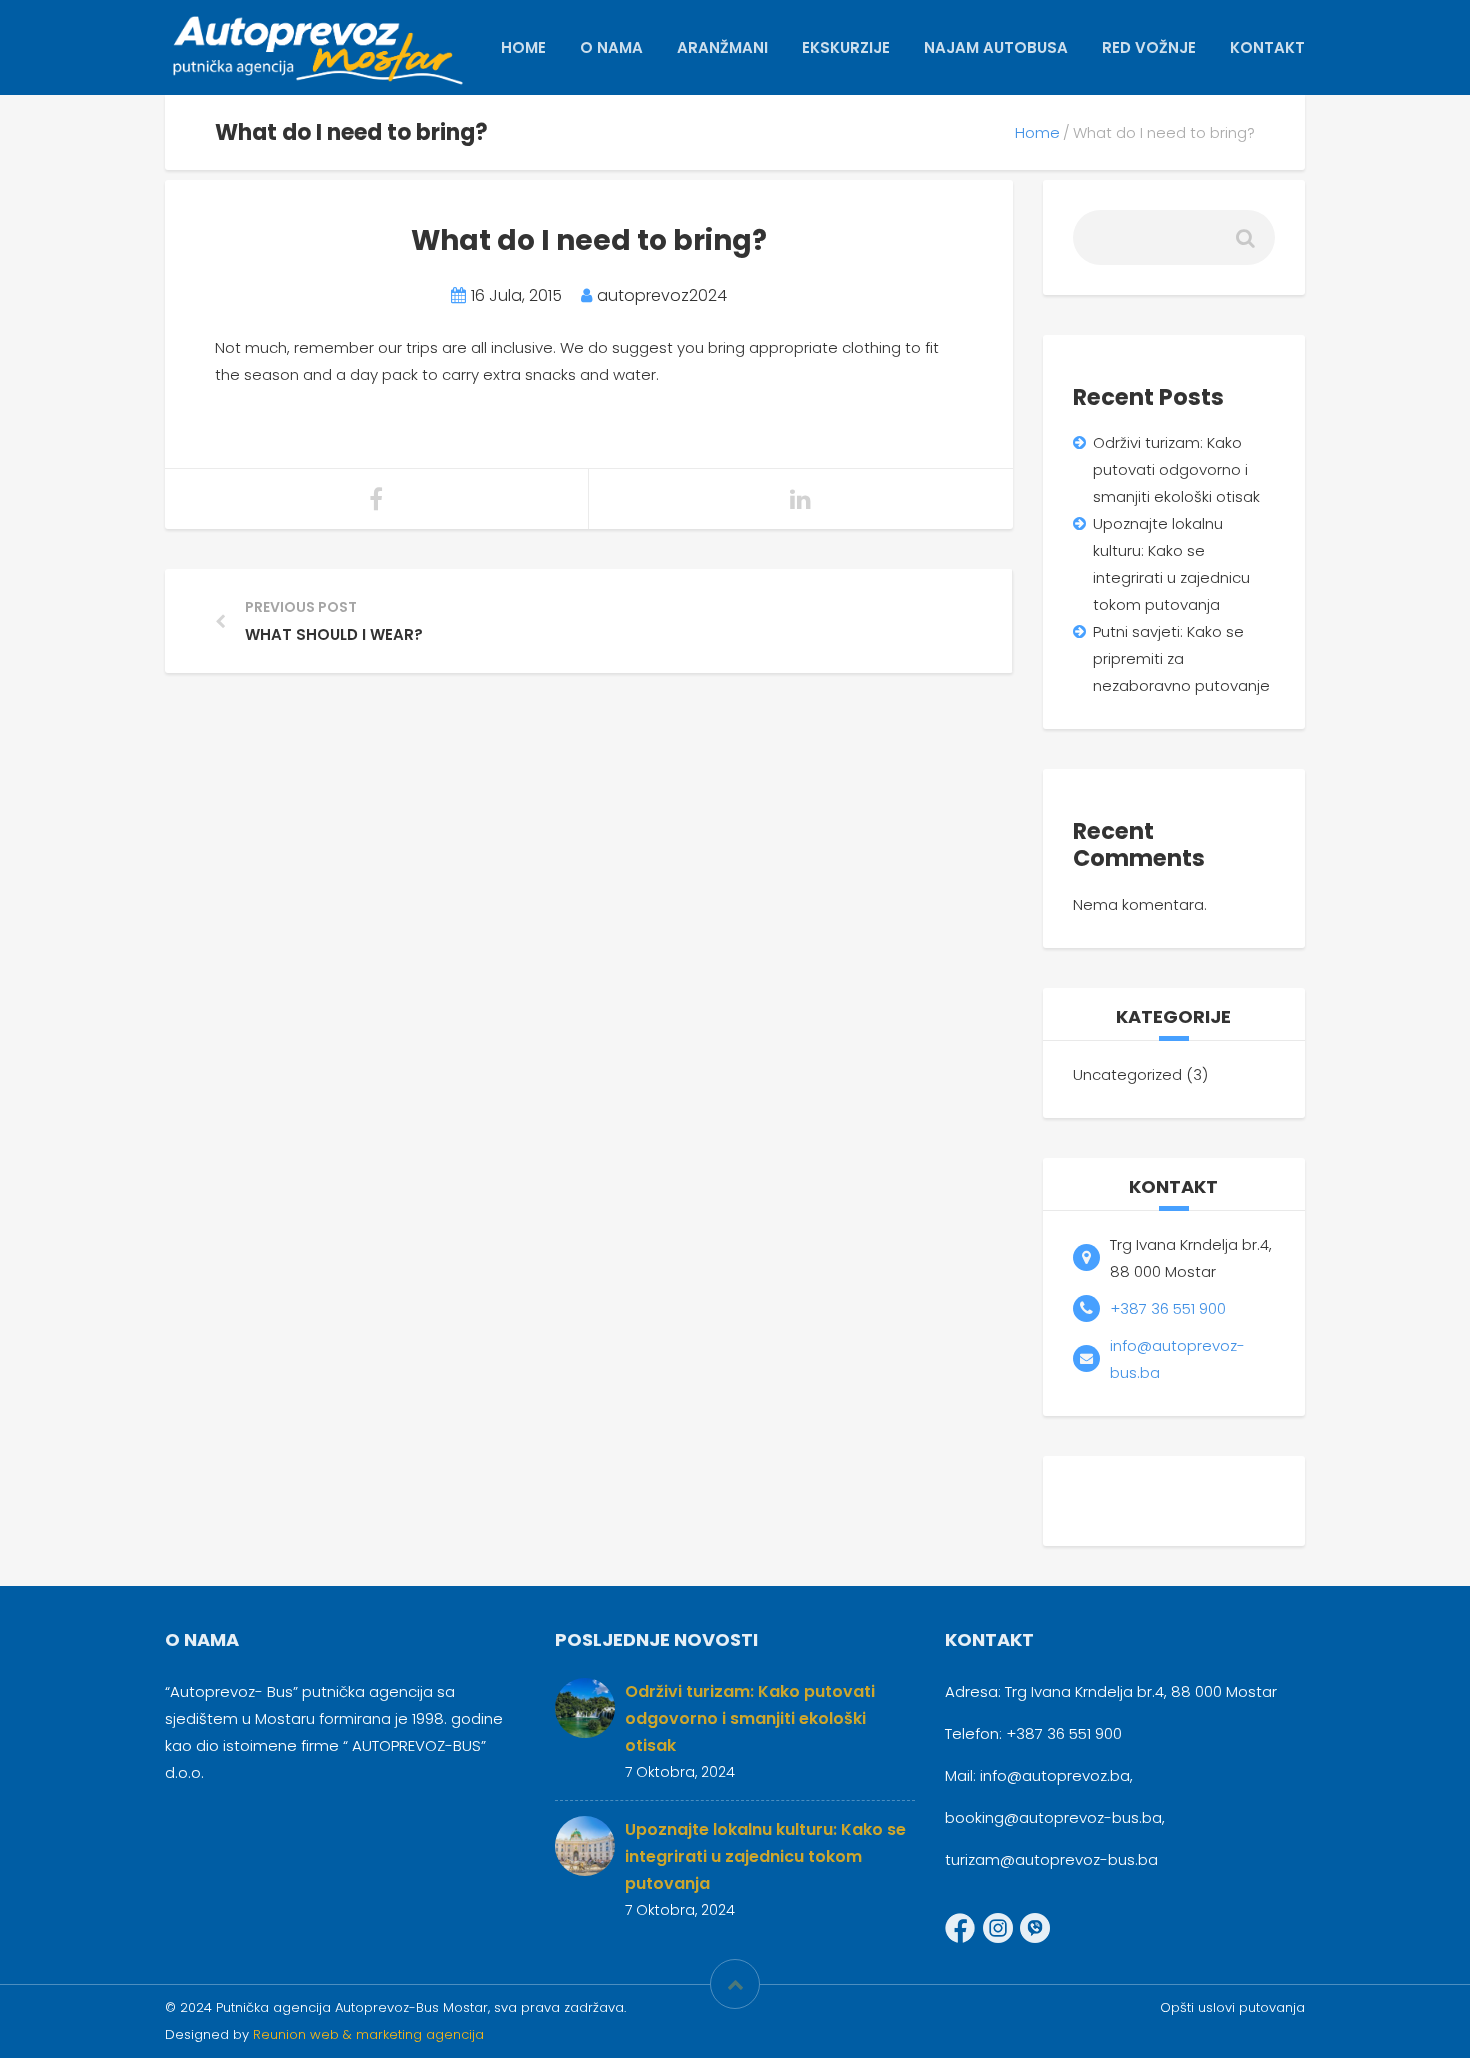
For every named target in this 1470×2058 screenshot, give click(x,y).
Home (523, 47)
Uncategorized (1127, 1074)
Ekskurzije (846, 47)
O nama (611, 47)
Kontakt (1267, 47)
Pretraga (1244, 245)
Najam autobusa (996, 47)
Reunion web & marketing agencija (368, 2034)
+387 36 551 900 (1168, 1308)
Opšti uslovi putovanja (1232, 2007)
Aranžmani (722, 47)
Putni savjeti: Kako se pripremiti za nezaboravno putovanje (1181, 658)
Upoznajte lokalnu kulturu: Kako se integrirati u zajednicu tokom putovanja (765, 1856)
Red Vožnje (1149, 47)
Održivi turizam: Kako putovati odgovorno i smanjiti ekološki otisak (1176, 469)
